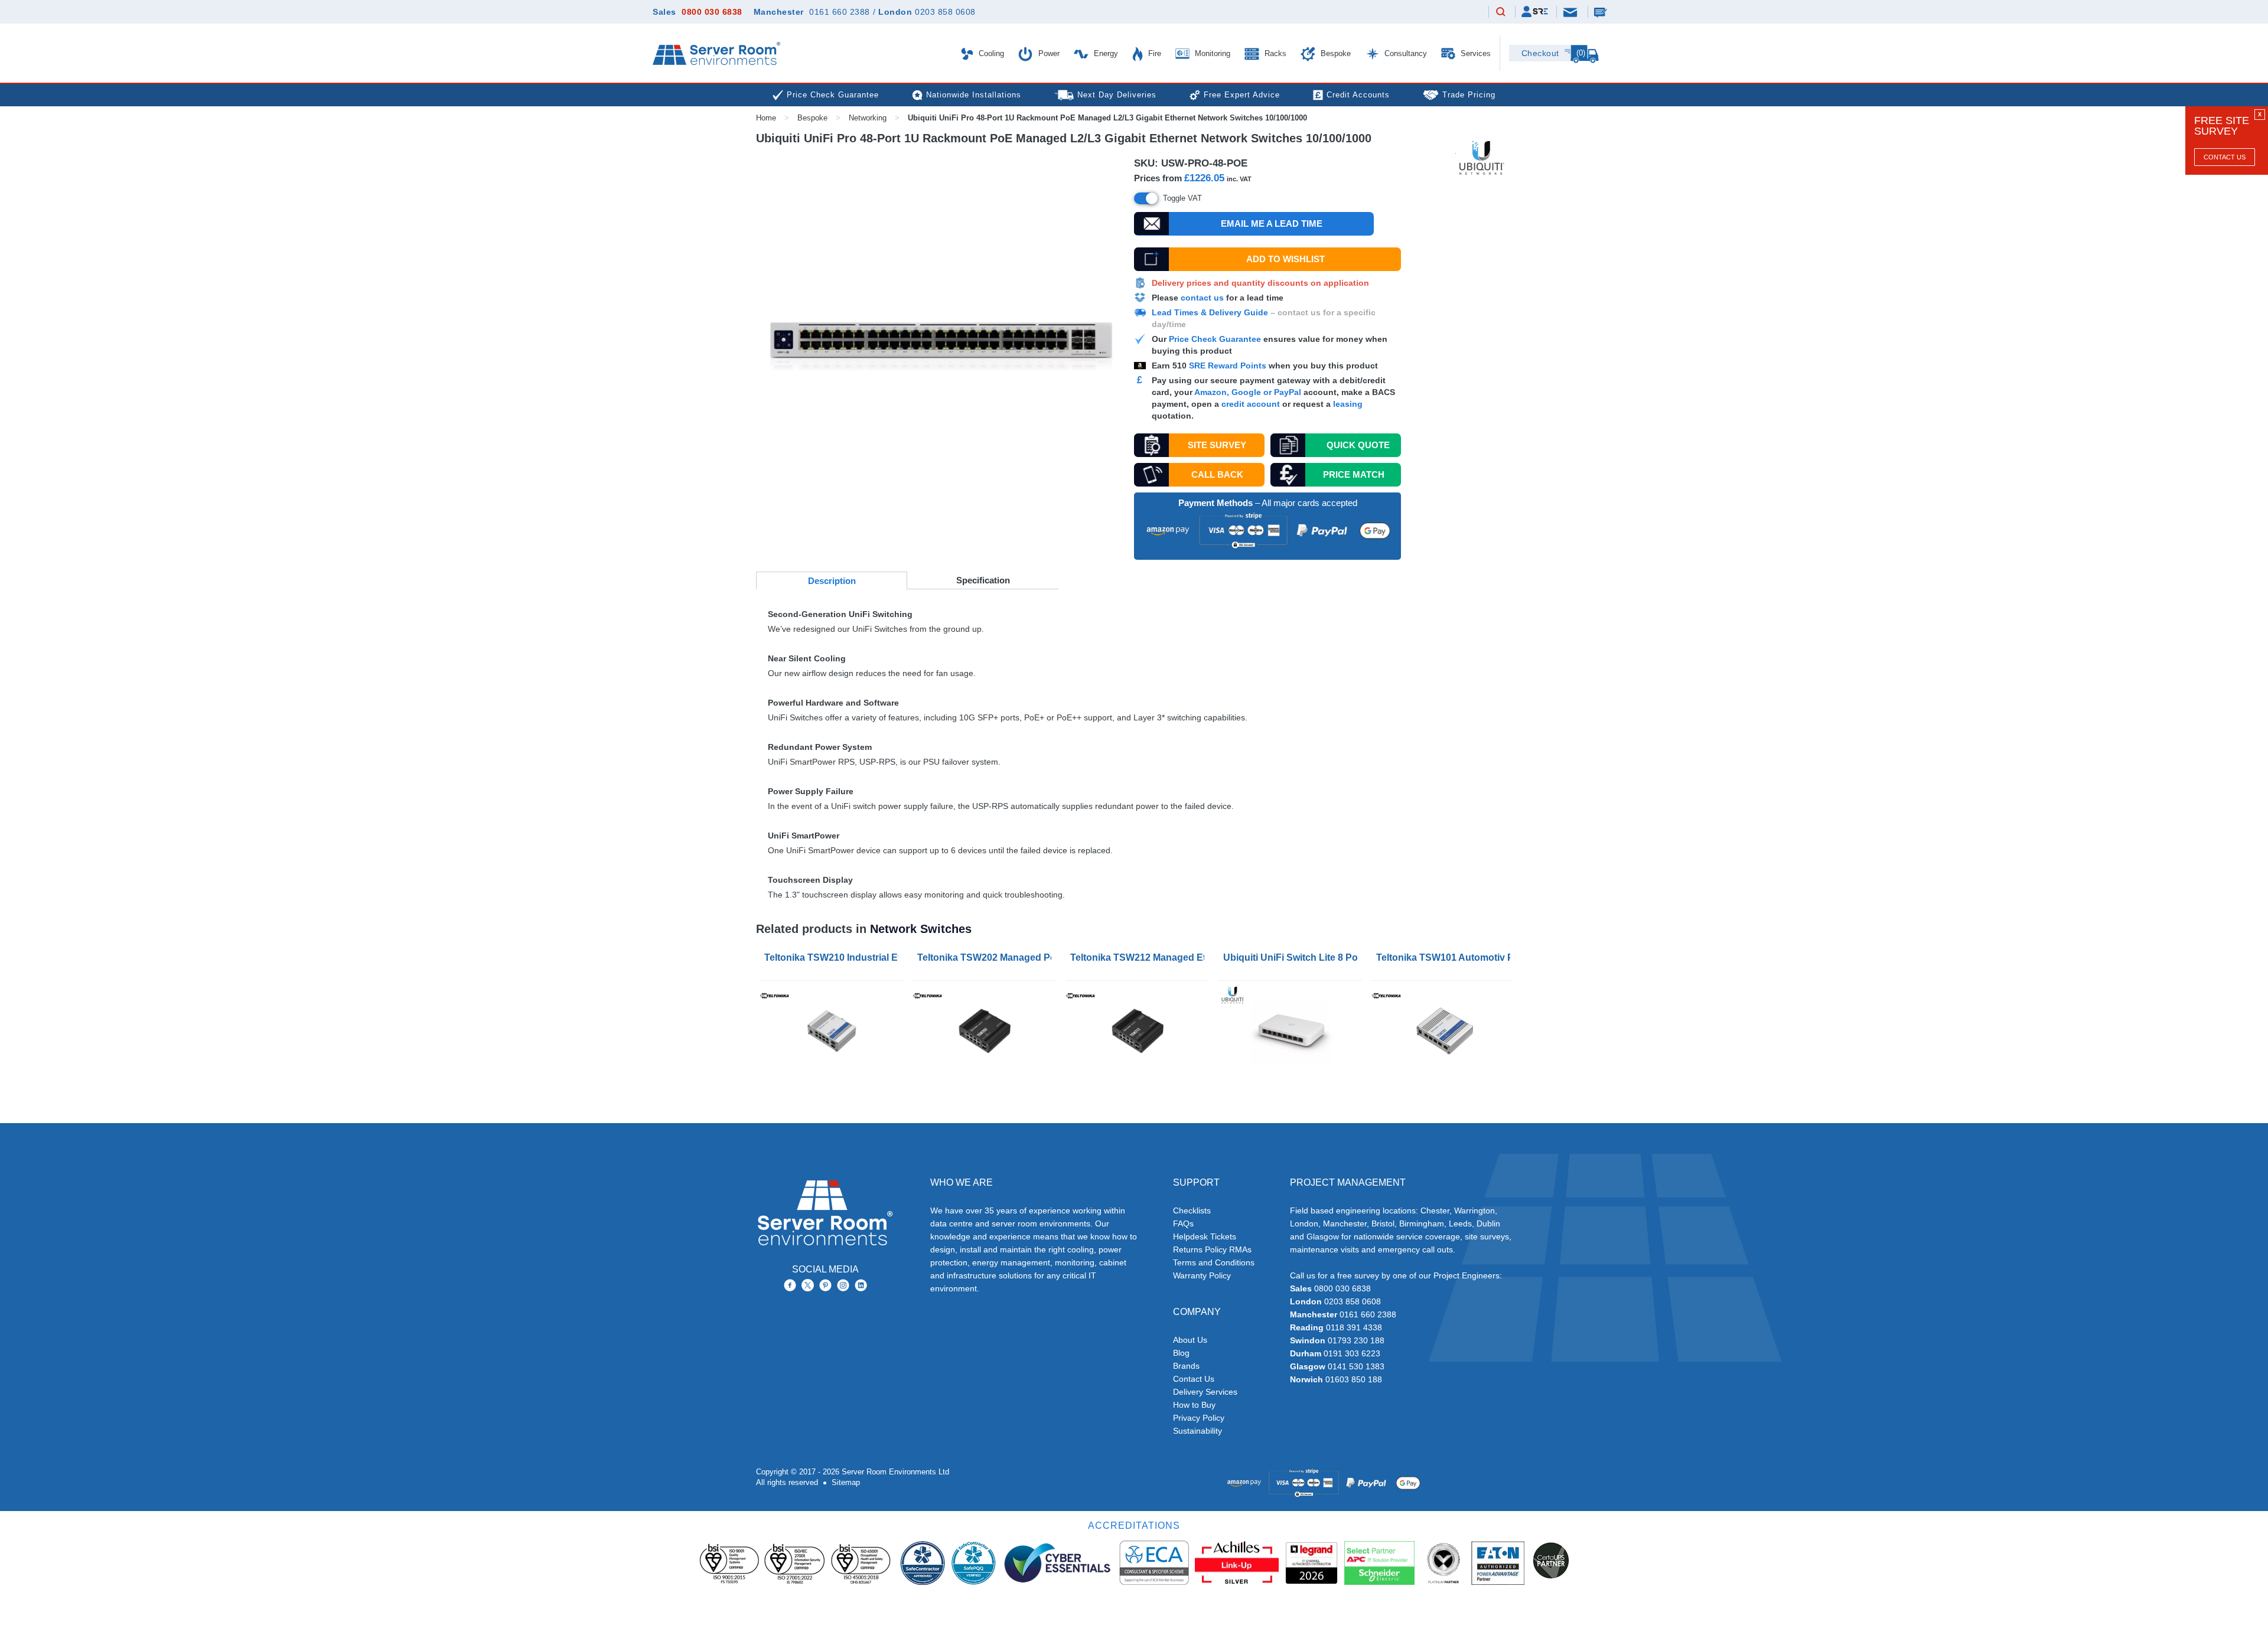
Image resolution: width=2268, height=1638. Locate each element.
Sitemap (846, 1482)
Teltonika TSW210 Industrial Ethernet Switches (834, 957)
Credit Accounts (1358, 95)
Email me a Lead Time (1272, 223)
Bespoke (1335, 53)
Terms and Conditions (1214, 1262)
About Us (1190, 1340)
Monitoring (1211, 53)
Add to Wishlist (1285, 259)
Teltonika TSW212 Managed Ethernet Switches (1140, 957)
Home (766, 118)
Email (1571, 12)
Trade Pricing (1469, 95)
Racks (1274, 53)
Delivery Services (1205, 1392)
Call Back (1217, 474)
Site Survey (1217, 445)
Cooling (990, 53)
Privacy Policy (1199, 1418)
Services (1474, 53)
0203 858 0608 (945, 12)
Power (1048, 53)
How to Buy (1194, 1405)
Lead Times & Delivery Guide (1210, 312)
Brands (1186, 1366)
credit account (1251, 404)
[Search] (1501, 12)
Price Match (1354, 474)
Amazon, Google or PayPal (1248, 392)
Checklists (1192, 1210)
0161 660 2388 (840, 12)
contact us (1202, 298)
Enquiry (1602, 12)
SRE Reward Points (1229, 366)
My (1535, 12)
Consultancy (1405, 53)
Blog (1181, 1353)
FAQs (1183, 1223)
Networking (868, 118)
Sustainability (1197, 1431)
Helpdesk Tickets (1205, 1236)
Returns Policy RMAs (1212, 1249)
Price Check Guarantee (1215, 339)
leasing (1348, 404)
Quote (1358, 445)
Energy (1105, 53)
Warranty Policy (1202, 1275)
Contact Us (2225, 157)
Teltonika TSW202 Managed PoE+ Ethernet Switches (987, 957)
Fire (1153, 53)
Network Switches (921, 929)
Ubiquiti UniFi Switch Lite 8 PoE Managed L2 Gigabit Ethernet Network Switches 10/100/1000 (1293, 957)
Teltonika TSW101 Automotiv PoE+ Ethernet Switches (1446, 957)
